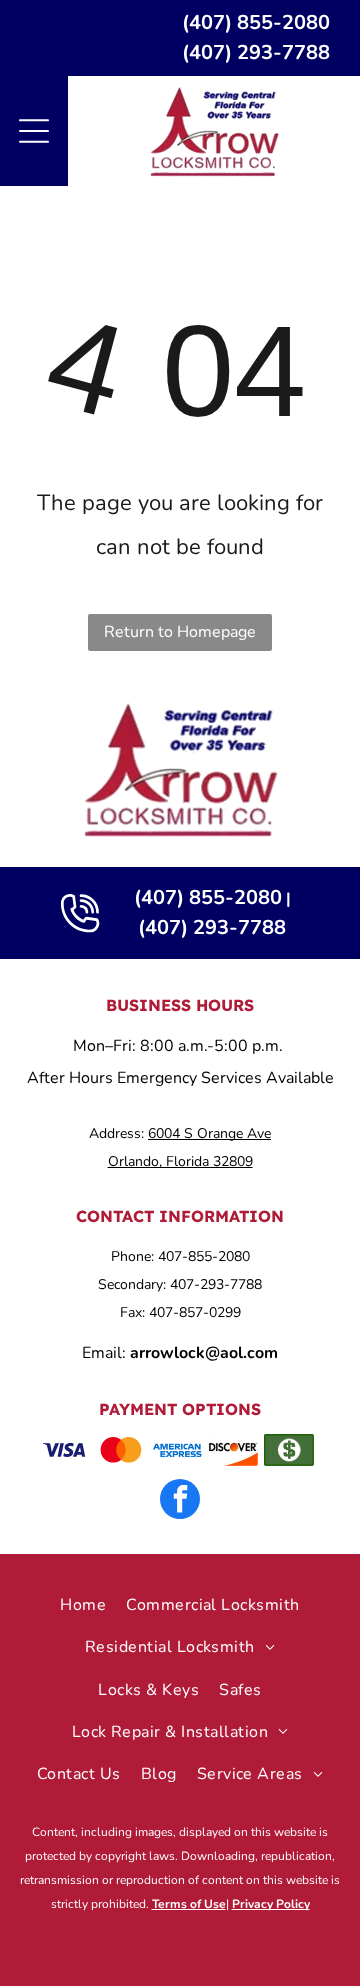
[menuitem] (83, 1605)
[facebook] (180, 1501)
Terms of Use (189, 1904)
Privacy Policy (271, 1904)
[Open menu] (34, 131)
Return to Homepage (180, 632)
